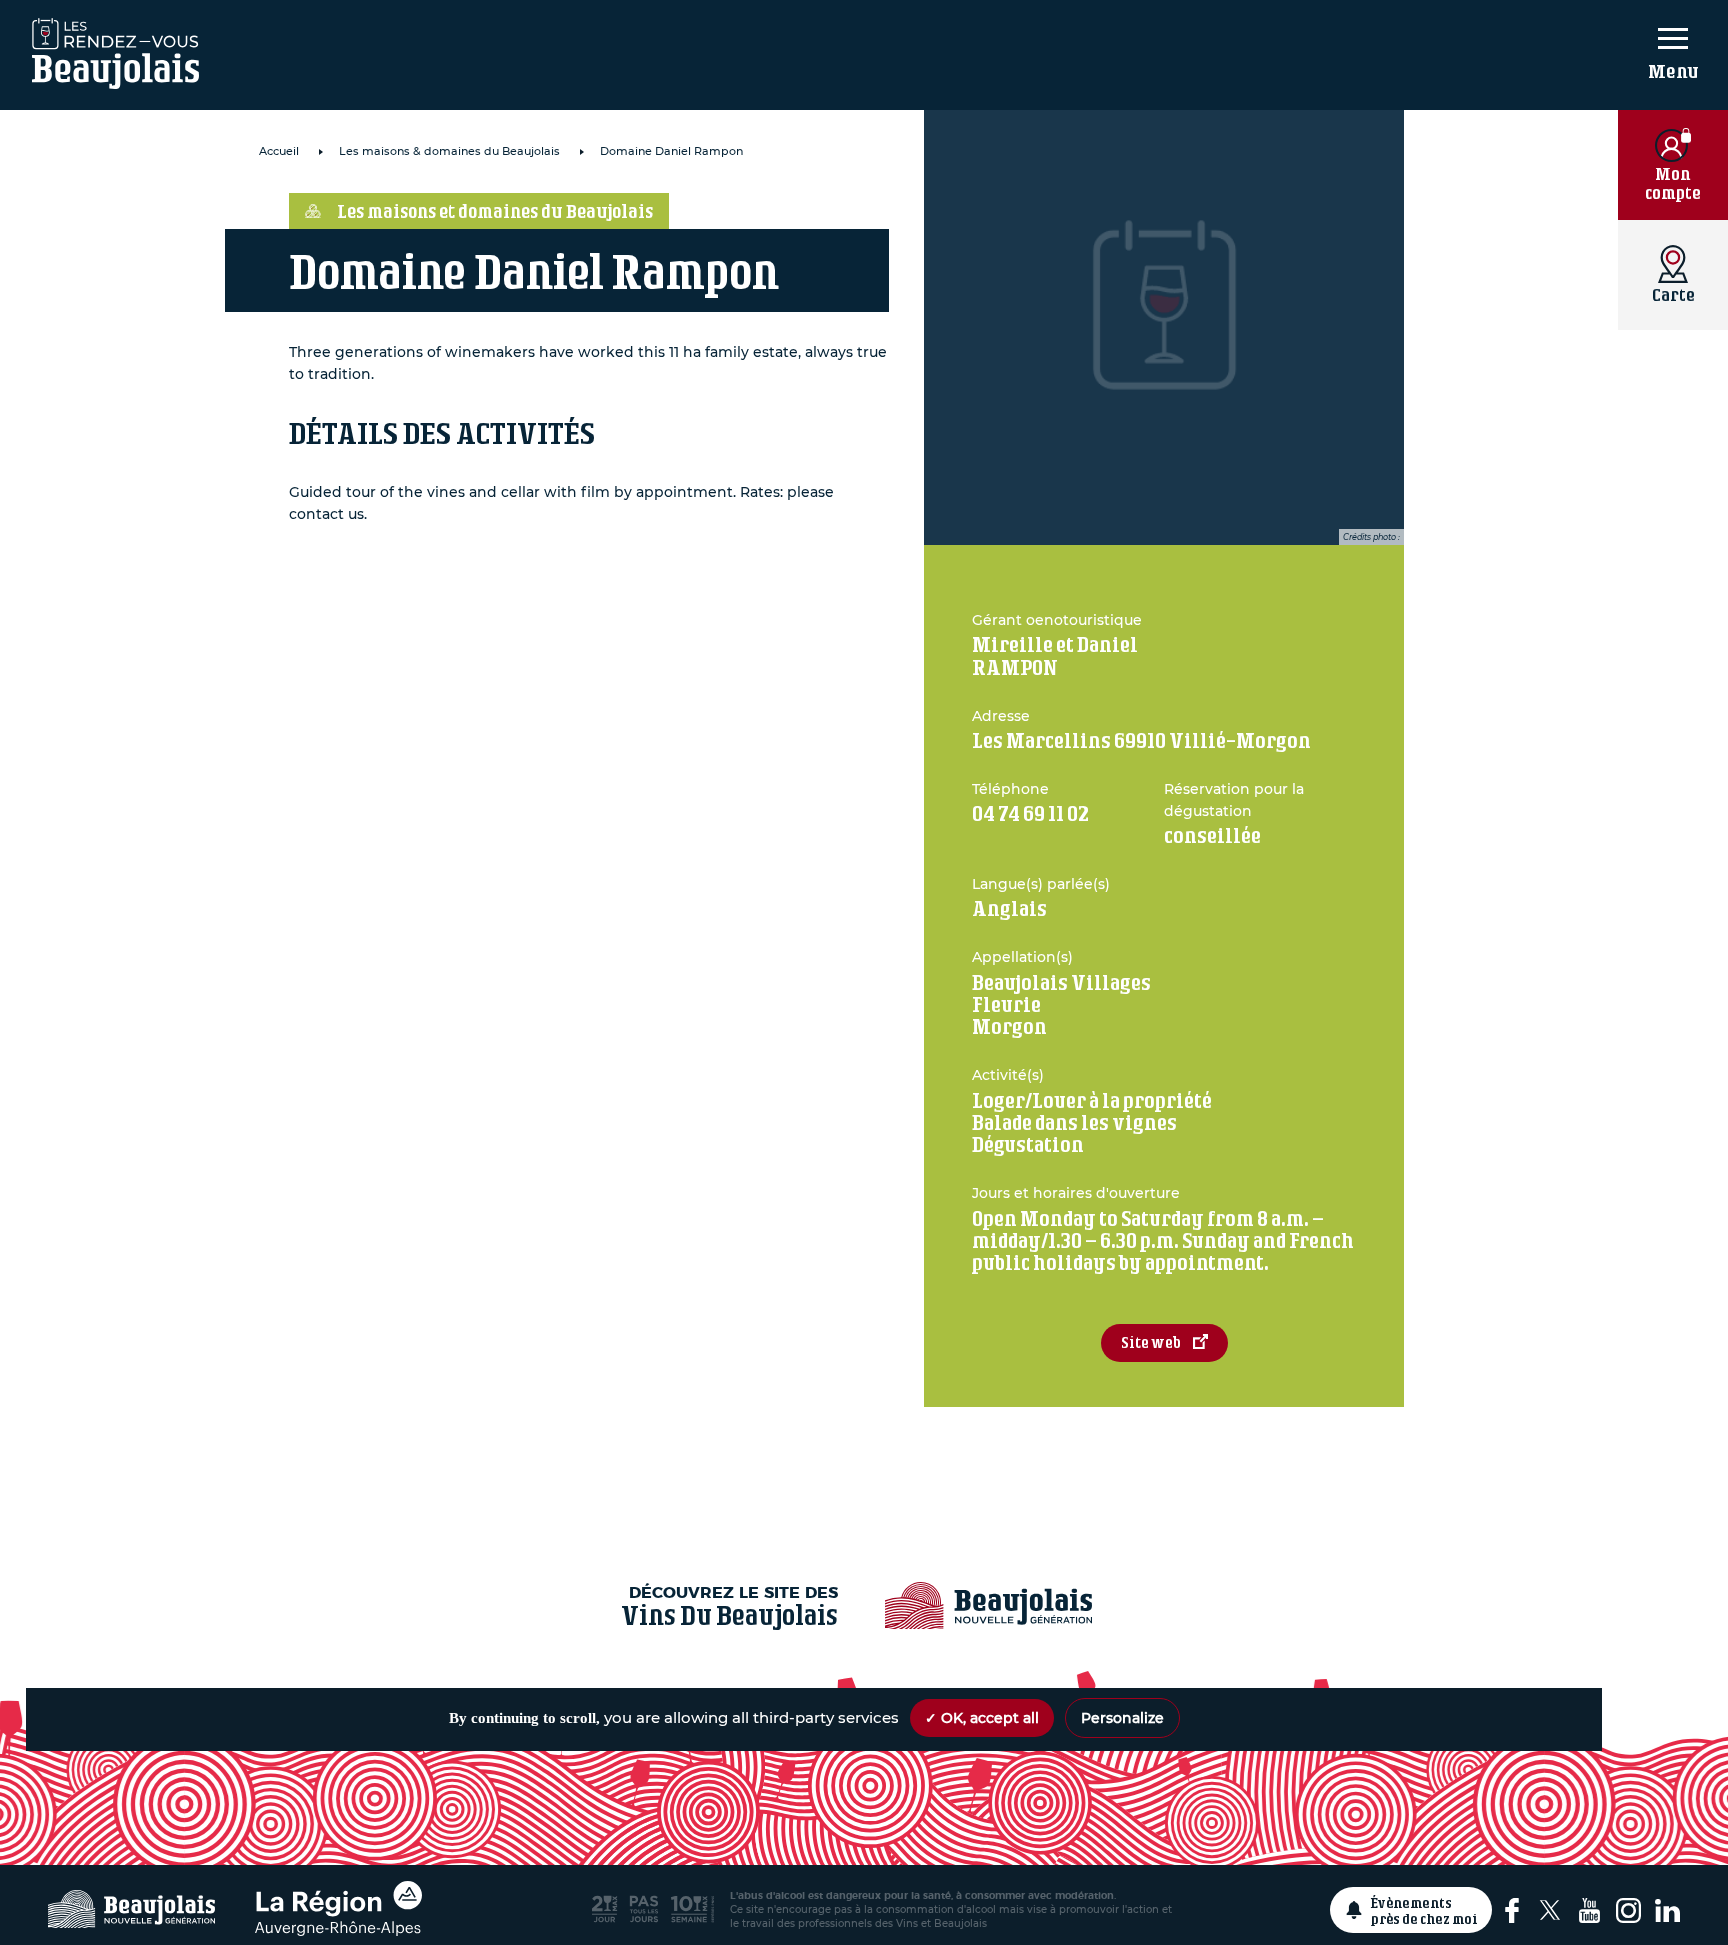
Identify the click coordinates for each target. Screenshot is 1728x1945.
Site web (1151, 1342)
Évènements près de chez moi (1424, 1910)
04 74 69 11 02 (1030, 813)
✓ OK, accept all (982, 1718)
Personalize (1122, 1718)
